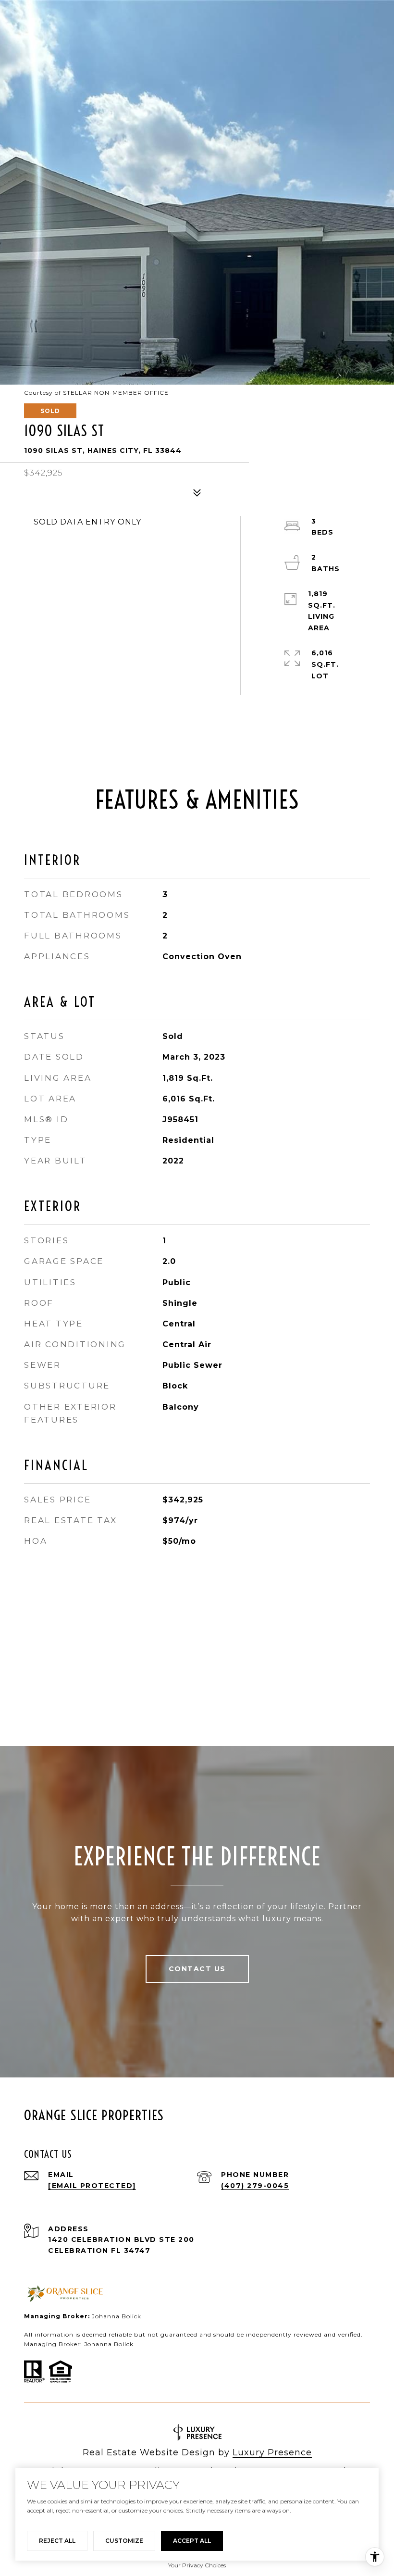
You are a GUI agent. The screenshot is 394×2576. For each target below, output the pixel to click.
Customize (124, 2541)
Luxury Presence (272, 2452)
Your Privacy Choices (197, 2565)
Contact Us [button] (197, 1969)
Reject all (57, 2541)
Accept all (192, 2541)
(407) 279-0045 (255, 2186)
